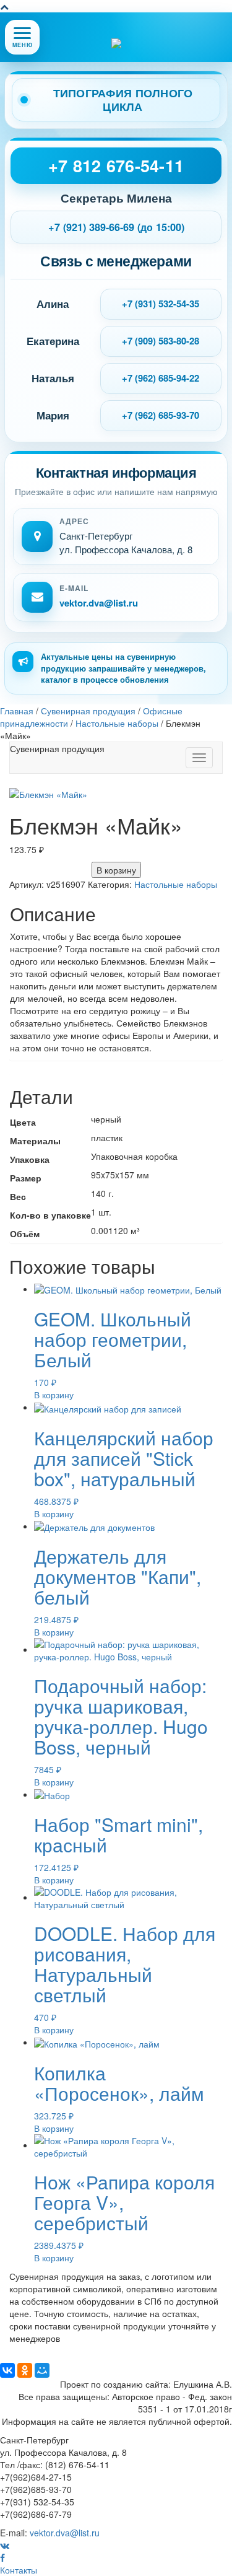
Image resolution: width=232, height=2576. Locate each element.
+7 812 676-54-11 (116, 165)
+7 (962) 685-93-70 (161, 415)
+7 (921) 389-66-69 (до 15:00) (116, 227)
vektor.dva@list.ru (99, 603)
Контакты (19, 2570)
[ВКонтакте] (7, 2370)
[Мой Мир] (42, 2370)
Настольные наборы (176, 884)
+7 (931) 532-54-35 (161, 304)
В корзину (116, 870)
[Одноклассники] (25, 2370)
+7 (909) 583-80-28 (161, 341)
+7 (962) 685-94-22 (161, 378)
